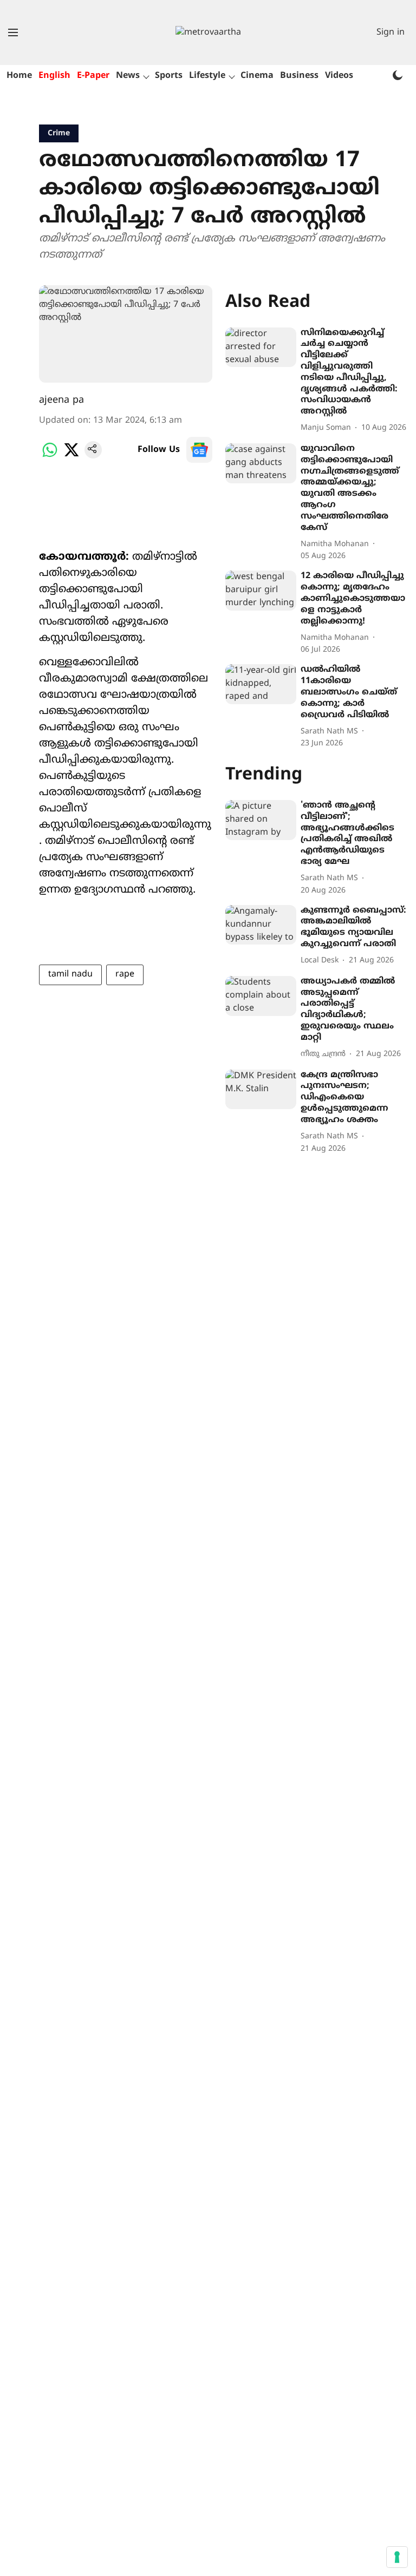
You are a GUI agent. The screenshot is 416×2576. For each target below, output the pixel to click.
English (54, 76)
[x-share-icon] (71, 456)
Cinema (257, 76)
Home (19, 76)
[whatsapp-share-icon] (50, 456)
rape (125, 974)
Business (299, 76)
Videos (339, 76)
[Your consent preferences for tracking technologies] (397, 2557)
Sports (169, 76)
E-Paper (93, 76)
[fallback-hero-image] (261, 348)
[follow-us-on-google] (199, 450)
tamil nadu (70, 974)
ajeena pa (61, 400)
